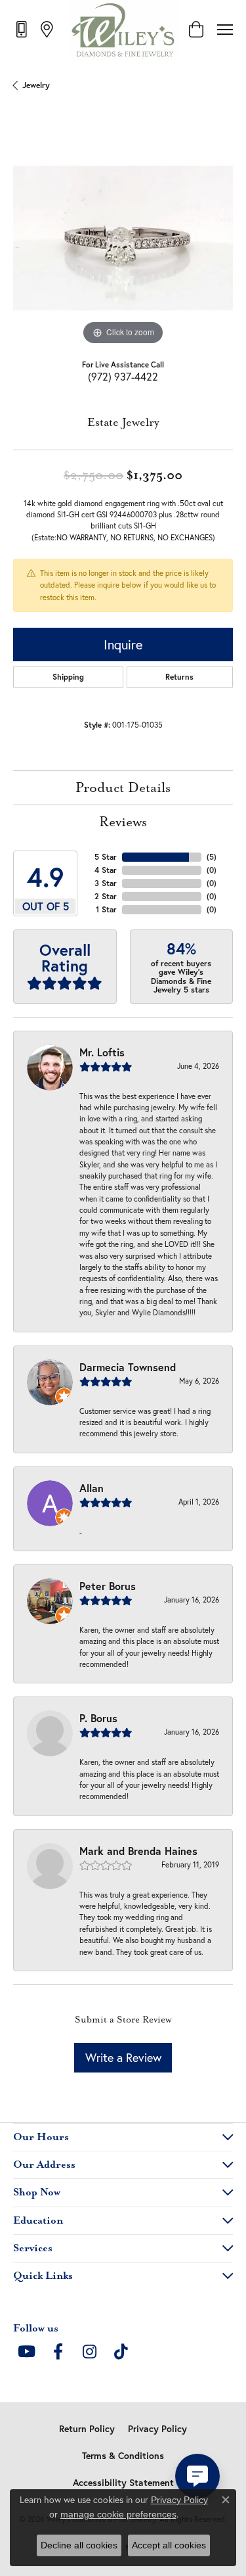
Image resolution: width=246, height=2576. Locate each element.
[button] (196, 30)
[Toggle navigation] (225, 30)
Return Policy (87, 2429)
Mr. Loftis (102, 1052)
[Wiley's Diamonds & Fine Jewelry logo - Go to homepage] (123, 30)
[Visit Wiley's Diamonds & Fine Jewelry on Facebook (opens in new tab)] (58, 2352)
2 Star (106, 896)
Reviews (123, 822)
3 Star (106, 883)
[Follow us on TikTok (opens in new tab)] (121, 2352)
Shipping (68, 677)
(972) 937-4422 (123, 376)
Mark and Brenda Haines (138, 1851)
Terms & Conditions (123, 2456)
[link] (23, 29)
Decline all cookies (79, 2545)
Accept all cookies (169, 2545)
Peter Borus (108, 1586)
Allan (92, 1488)
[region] (123, 238)
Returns (179, 677)
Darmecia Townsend (128, 1367)
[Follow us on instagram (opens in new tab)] (89, 2352)
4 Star (106, 870)
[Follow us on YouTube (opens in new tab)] (26, 2352)
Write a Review (123, 2057)
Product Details (123, 788)
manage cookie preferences (118, 2514)
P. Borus (98, 1718)
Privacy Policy (157, 2429)
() (212, 857)
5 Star (106, 857)
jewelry (36, 85)
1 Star (106, 909)
